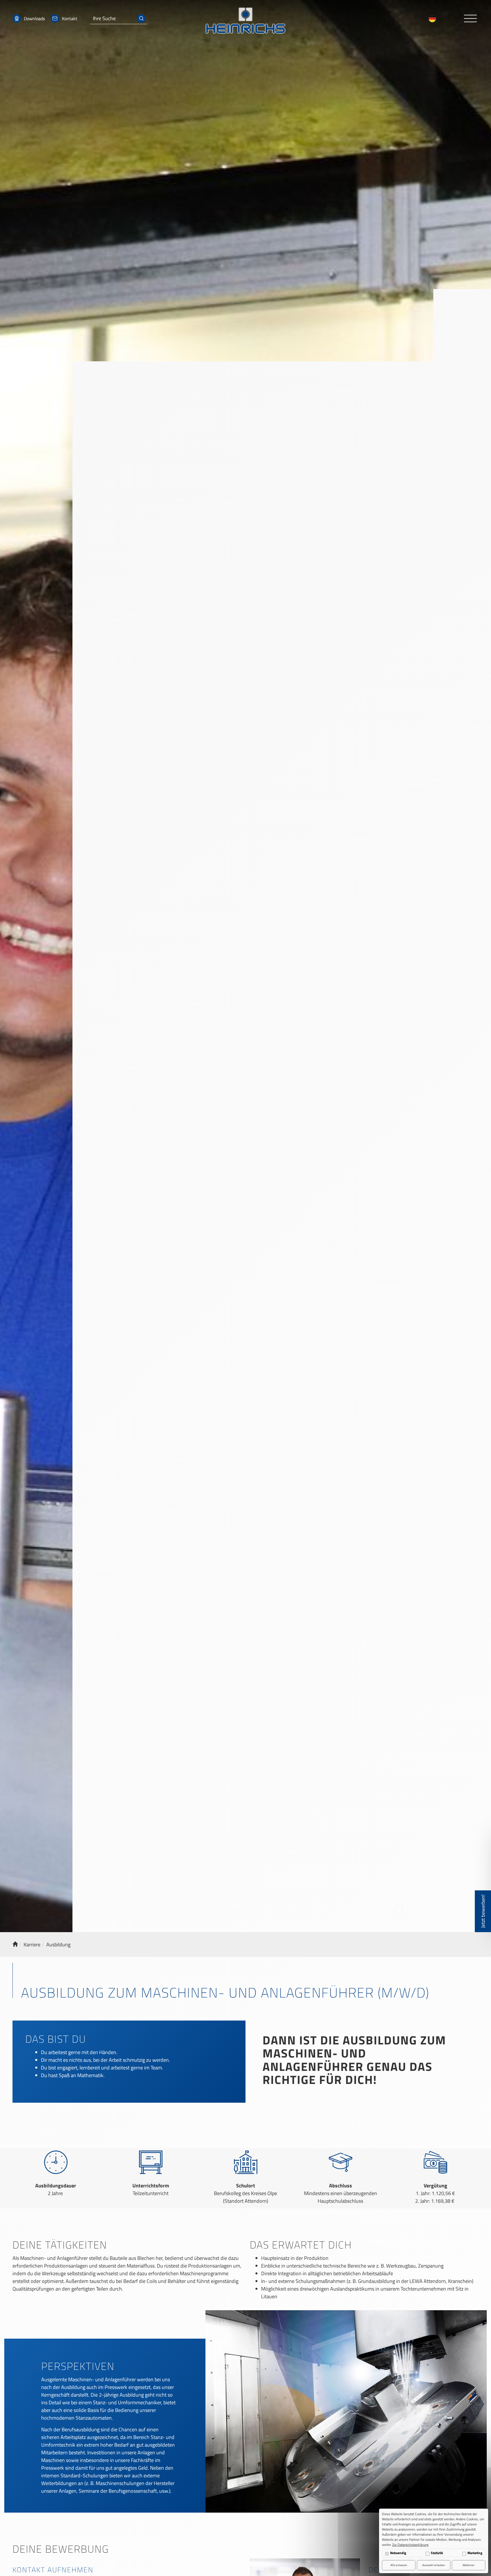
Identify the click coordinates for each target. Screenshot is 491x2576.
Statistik (437, 2553)
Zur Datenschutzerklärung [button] (410, 2545)
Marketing (475, 2553)
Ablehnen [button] (469, 2565)
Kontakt (70, 18)
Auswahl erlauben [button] (434, 2565)
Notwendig (398, 2553)
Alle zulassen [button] (399, 2565)
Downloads (34, 18)
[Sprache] (434, 19)
